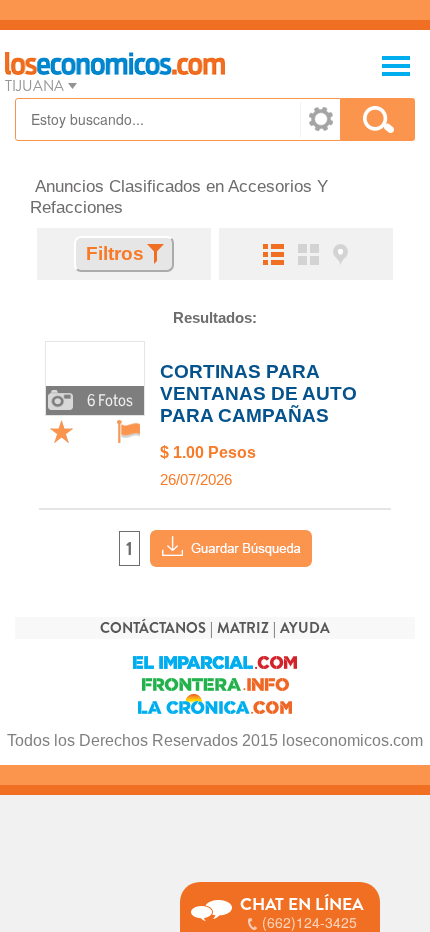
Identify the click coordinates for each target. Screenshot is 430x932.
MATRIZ (243, 628)
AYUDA (305, 628)
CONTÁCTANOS (153, 628)
